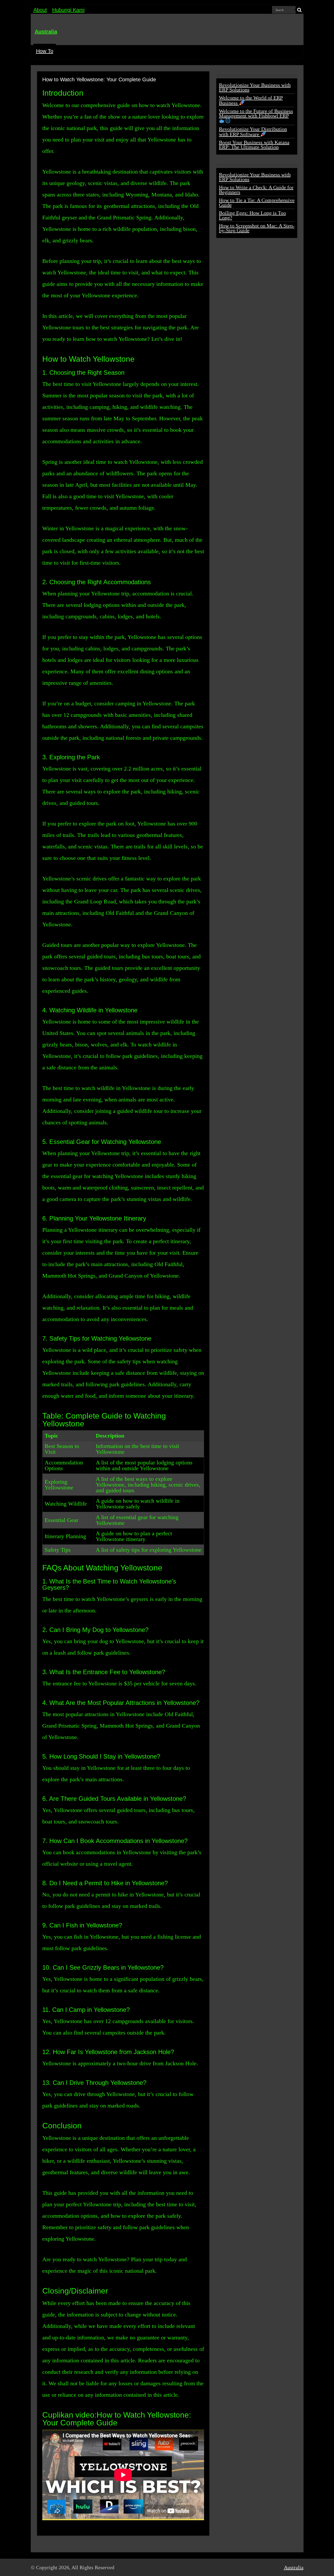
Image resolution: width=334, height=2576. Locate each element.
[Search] (300, 10)
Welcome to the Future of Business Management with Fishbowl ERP (256, 113)
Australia (46, 32)
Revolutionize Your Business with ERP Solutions (255, 87)
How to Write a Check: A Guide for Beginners (256, 190)
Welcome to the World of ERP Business (251, 100)
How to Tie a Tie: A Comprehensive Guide (257, 202)
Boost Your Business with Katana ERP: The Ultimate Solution (254, 145)
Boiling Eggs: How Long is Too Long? (252, 215)
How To (45, 51)
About (40, 10)
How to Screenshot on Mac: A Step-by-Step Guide (257, 228)
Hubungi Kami (68, 10)
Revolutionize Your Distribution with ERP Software (253, 132)
